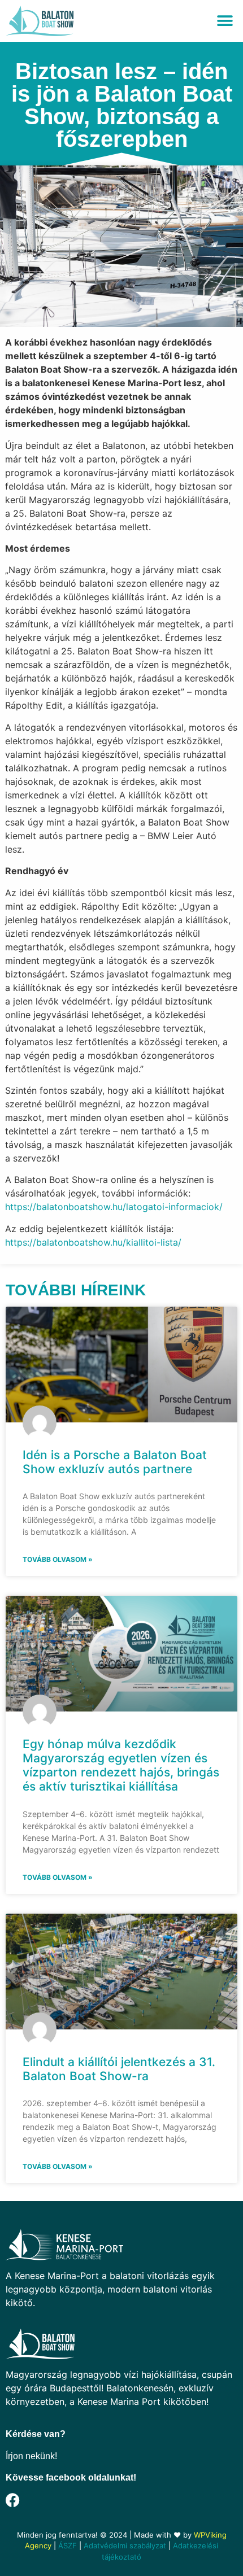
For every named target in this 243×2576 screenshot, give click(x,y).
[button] (225, 21)
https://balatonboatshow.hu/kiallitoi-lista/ (93, 1242)
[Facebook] (13, 2500)
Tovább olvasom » (58, 1559)
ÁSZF (68, 2546)
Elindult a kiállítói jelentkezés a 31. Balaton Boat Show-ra (119, 2069)
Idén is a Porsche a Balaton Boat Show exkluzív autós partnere (115, 1462)
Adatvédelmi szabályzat (125, 2546)
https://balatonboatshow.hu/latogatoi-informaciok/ (114, 1207)
